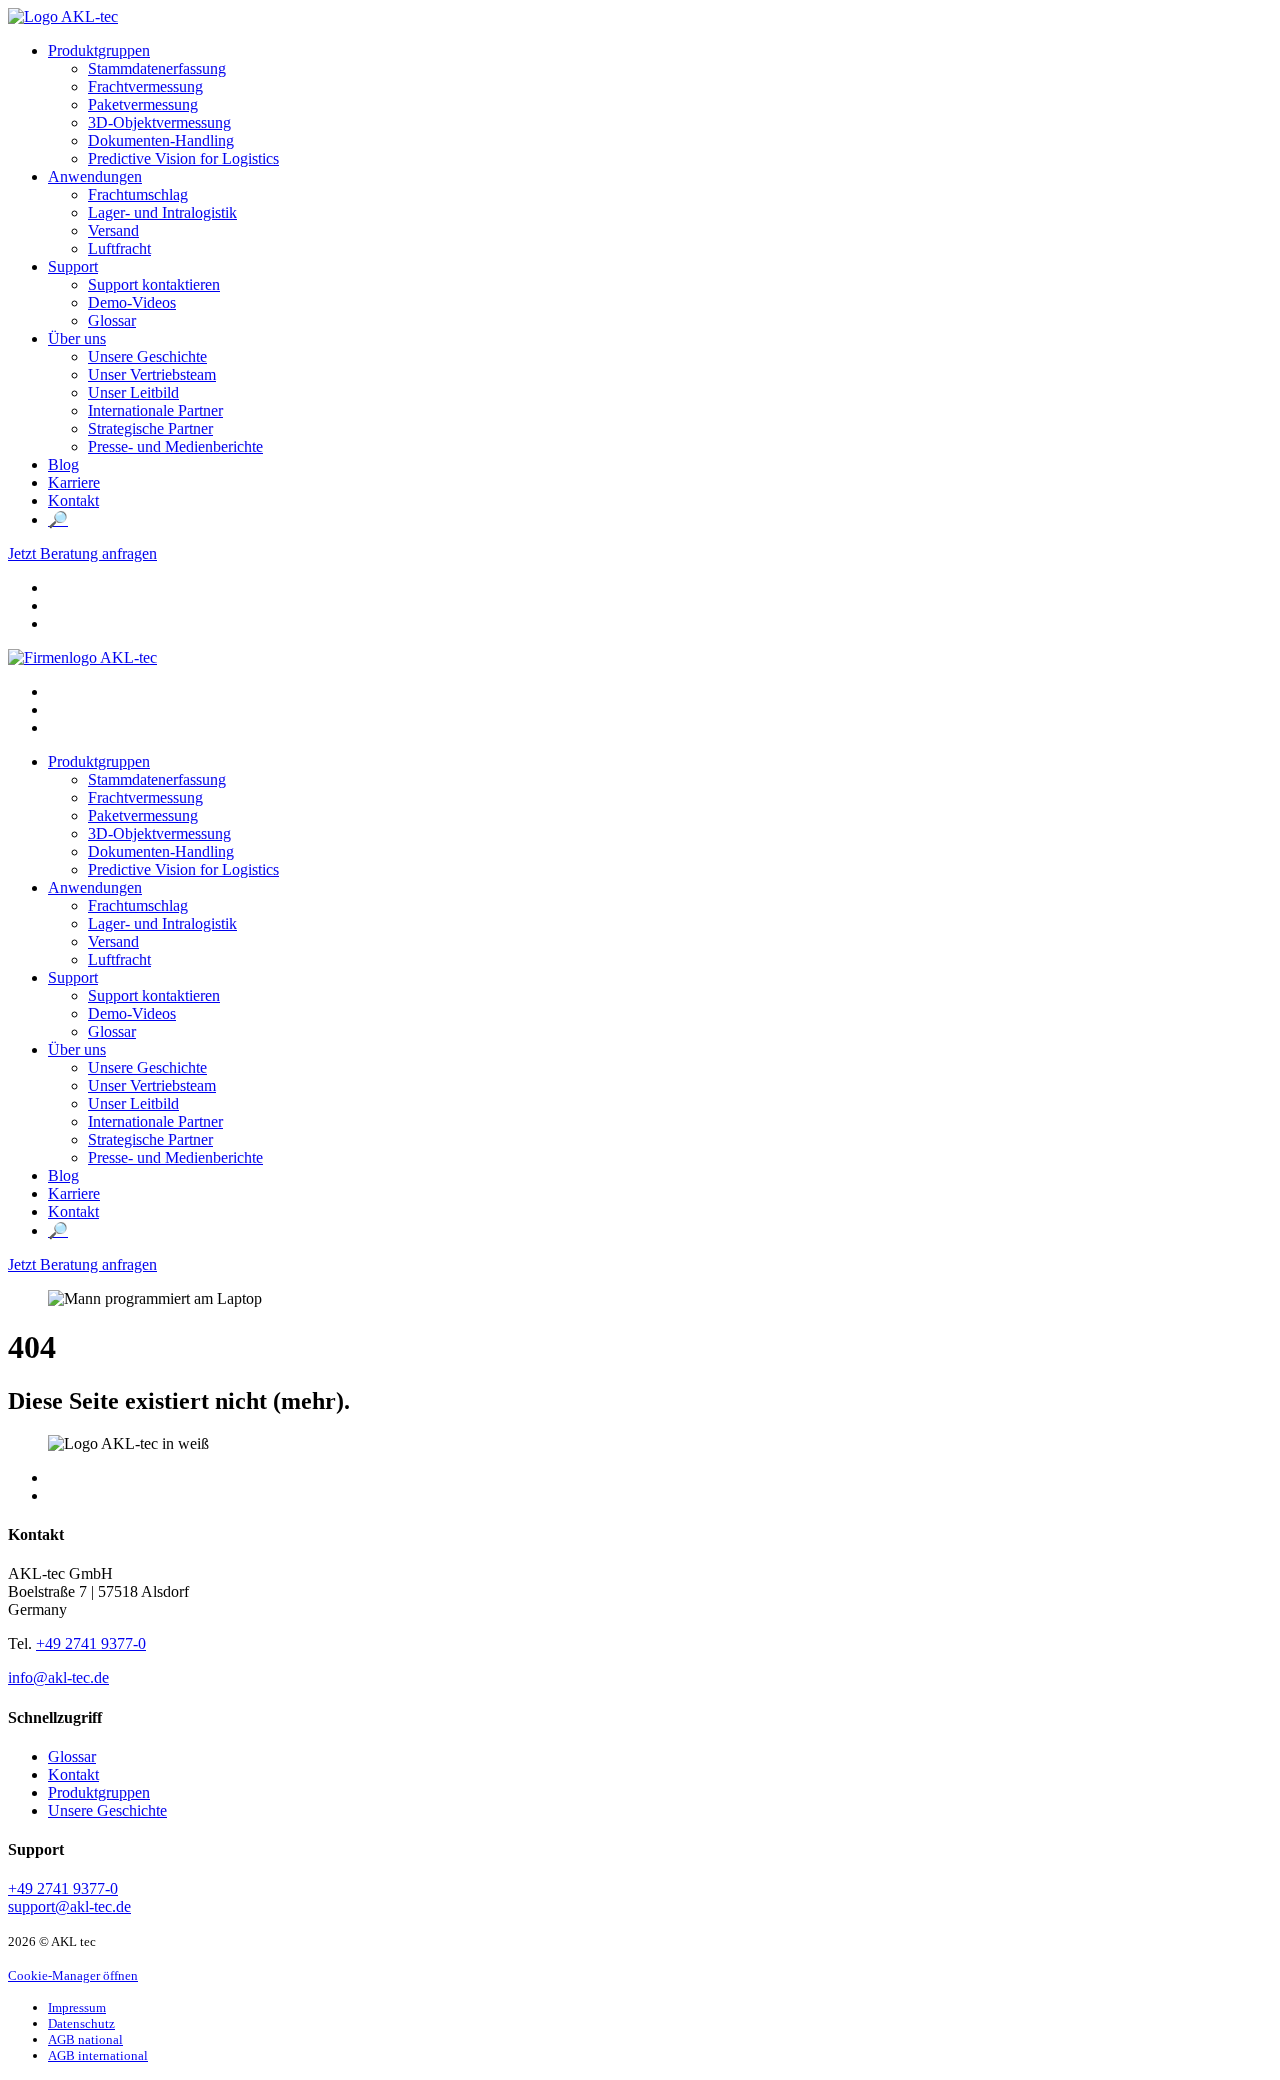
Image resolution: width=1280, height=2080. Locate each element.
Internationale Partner (155, 410)
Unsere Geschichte (147, 356)
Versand (113, 230)
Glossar (112, 320)
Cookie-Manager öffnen (73, 1975)
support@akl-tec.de (69, 1906)
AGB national (85, 2039)
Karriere (74, 482)
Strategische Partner (150, 428)
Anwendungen (95, 176)
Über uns (77, 338)
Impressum (77, 2007)
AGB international (98, 2055)
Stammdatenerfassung (157, 68)
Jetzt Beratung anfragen (82, 553)
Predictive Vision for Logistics (183, 158)
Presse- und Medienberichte (175, 446)
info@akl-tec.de (58, 1677)
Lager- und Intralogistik (162, 212)
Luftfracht (119, 248)
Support (73, 266)
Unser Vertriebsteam (152, 374)
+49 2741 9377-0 (91, 1643)
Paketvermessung (143, 104)
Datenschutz (81, 2023)
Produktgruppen (99, 50)
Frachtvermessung (145, 86)
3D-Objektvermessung (159, 122)
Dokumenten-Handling (161, 140)
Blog (63, 464)
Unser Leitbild (133, 392)
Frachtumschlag (138, 194)
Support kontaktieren (154, 284)
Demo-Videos (132, 302)
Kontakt (73, 500)
